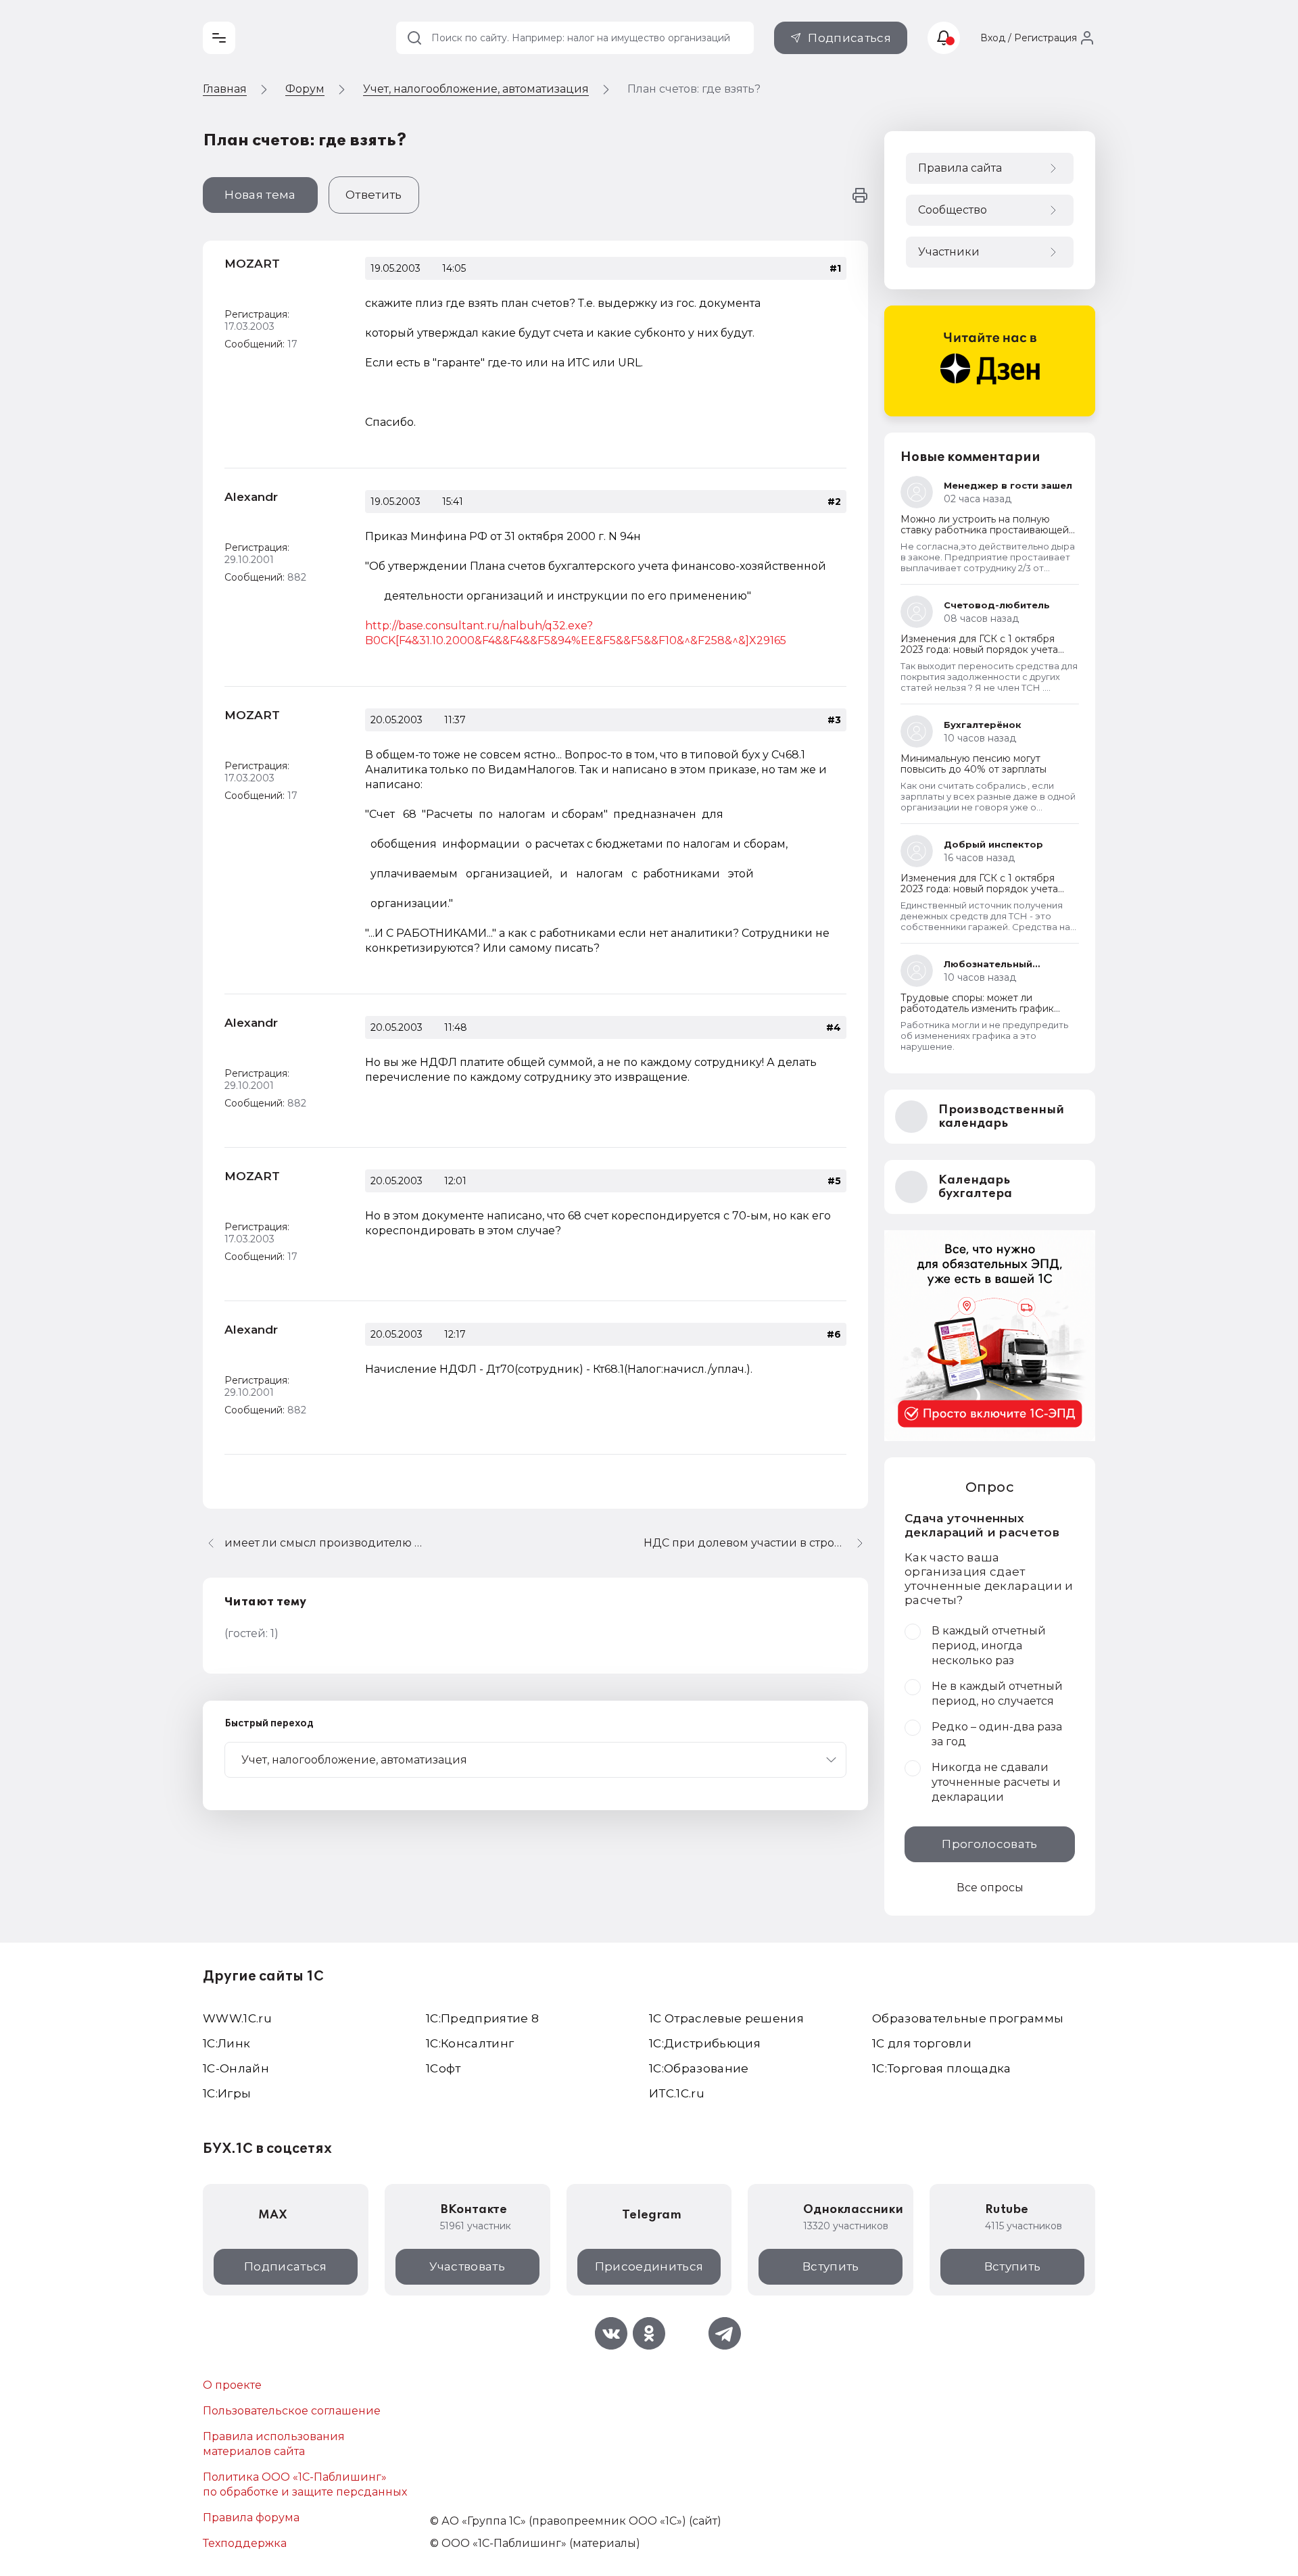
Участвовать (467, 2266)
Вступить (831, 2266)
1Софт (443, 2068)
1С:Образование (699, 2068)
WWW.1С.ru (237, 2018)
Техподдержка (245, 2543)
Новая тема (260, 195)
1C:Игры (227, 2093)
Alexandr (251, 497)
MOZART (252, 264)
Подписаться (849, 38)
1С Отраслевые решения (726, 2018)
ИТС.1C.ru (677, 2093)
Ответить (374, 195)
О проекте (232, 2385)
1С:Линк (226, 2043)
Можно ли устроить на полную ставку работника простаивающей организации (985, 530)
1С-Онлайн (236, 2068)
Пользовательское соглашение (292, 2411)
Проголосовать (989, 1844)
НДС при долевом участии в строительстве (756, 1543)
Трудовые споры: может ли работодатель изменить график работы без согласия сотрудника (982, 1008)
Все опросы (990, 1888)
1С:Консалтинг (470, 2043)
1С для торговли (922, 2043)
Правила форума (251, 2518)
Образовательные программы (968, 2018)
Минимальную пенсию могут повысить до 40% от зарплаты (973, 764)
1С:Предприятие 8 (482, 2018)
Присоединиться (649, 2266)
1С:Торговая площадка (942, 2068)
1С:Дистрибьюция (705, 2043)
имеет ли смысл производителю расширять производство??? (326, 1543)
